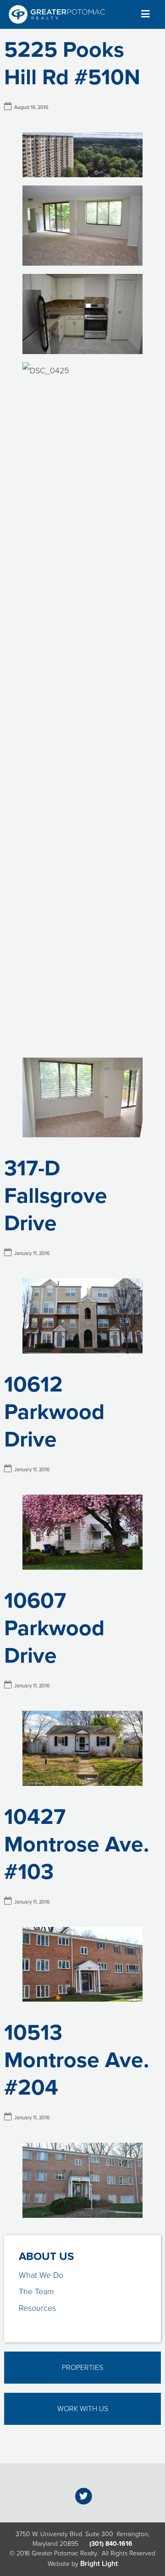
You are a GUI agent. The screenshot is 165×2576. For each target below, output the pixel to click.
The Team (36, 2292)
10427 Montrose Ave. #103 (77, 1845)
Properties (82, 2368)
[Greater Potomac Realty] (57, 14)
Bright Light (99, 2564)
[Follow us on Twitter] (84, 2496)
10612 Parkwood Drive (54, 1412)
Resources (37, 2308)
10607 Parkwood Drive (54, 1628)
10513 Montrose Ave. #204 (77, 2060)
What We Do (41, 2275)
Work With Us (83, 2409)
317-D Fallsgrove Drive (56, 1196)
